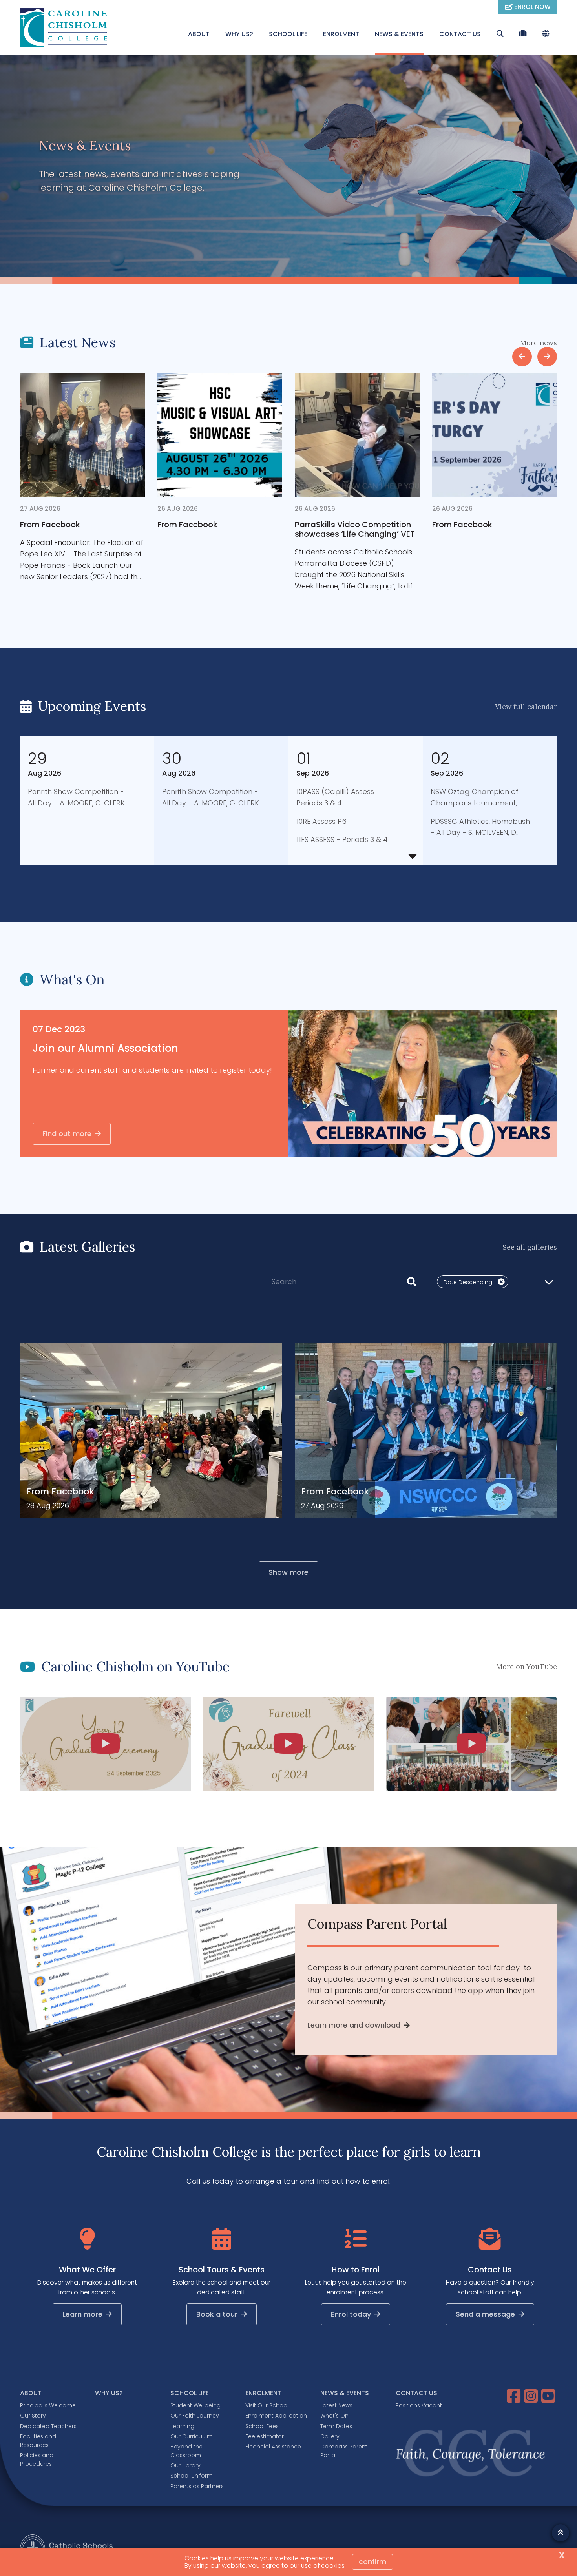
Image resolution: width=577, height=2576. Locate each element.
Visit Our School (267, 2405)
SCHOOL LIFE (288, 34)
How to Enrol (356, 2270)
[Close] (501, 1282)
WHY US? (239, 34)
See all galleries (530, 1247)
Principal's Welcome (48, 2405)
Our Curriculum (192, 2436)
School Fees (262, 2426)
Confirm (372, 2562)
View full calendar (526, 706)
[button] (495, 1282)
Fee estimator (265, 2436)
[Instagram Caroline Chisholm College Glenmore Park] (532, 2396)
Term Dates (336, 2426)
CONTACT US (460, 34)
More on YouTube (527, 1666)
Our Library (185, 2465)
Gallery (330, 2436)
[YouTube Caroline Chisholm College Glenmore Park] (549, 2396)
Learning (182, 2426)
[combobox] (344, 1282)
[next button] (547, 357)
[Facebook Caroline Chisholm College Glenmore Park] (515, 2396)
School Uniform (192, 2476)
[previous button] (522, 357)
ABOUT (199, 34)
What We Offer (87, 2270)
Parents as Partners (197, 2486)
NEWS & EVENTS (399, 34)
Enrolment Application (276, 2416)
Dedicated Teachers (48, 2426)
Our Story (33, 2416)
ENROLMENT (341, 34)
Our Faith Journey (195, 2416)
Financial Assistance (273, 2447)
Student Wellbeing (195, 2405)
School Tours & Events (222, 2270)
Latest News (336, 2405)
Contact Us (490, 2270)
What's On (334, 2416)
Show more (288, 1572)
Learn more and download (354, 2025)
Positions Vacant (419, 2405)
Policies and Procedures (37, 2459)
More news (539, 343)
